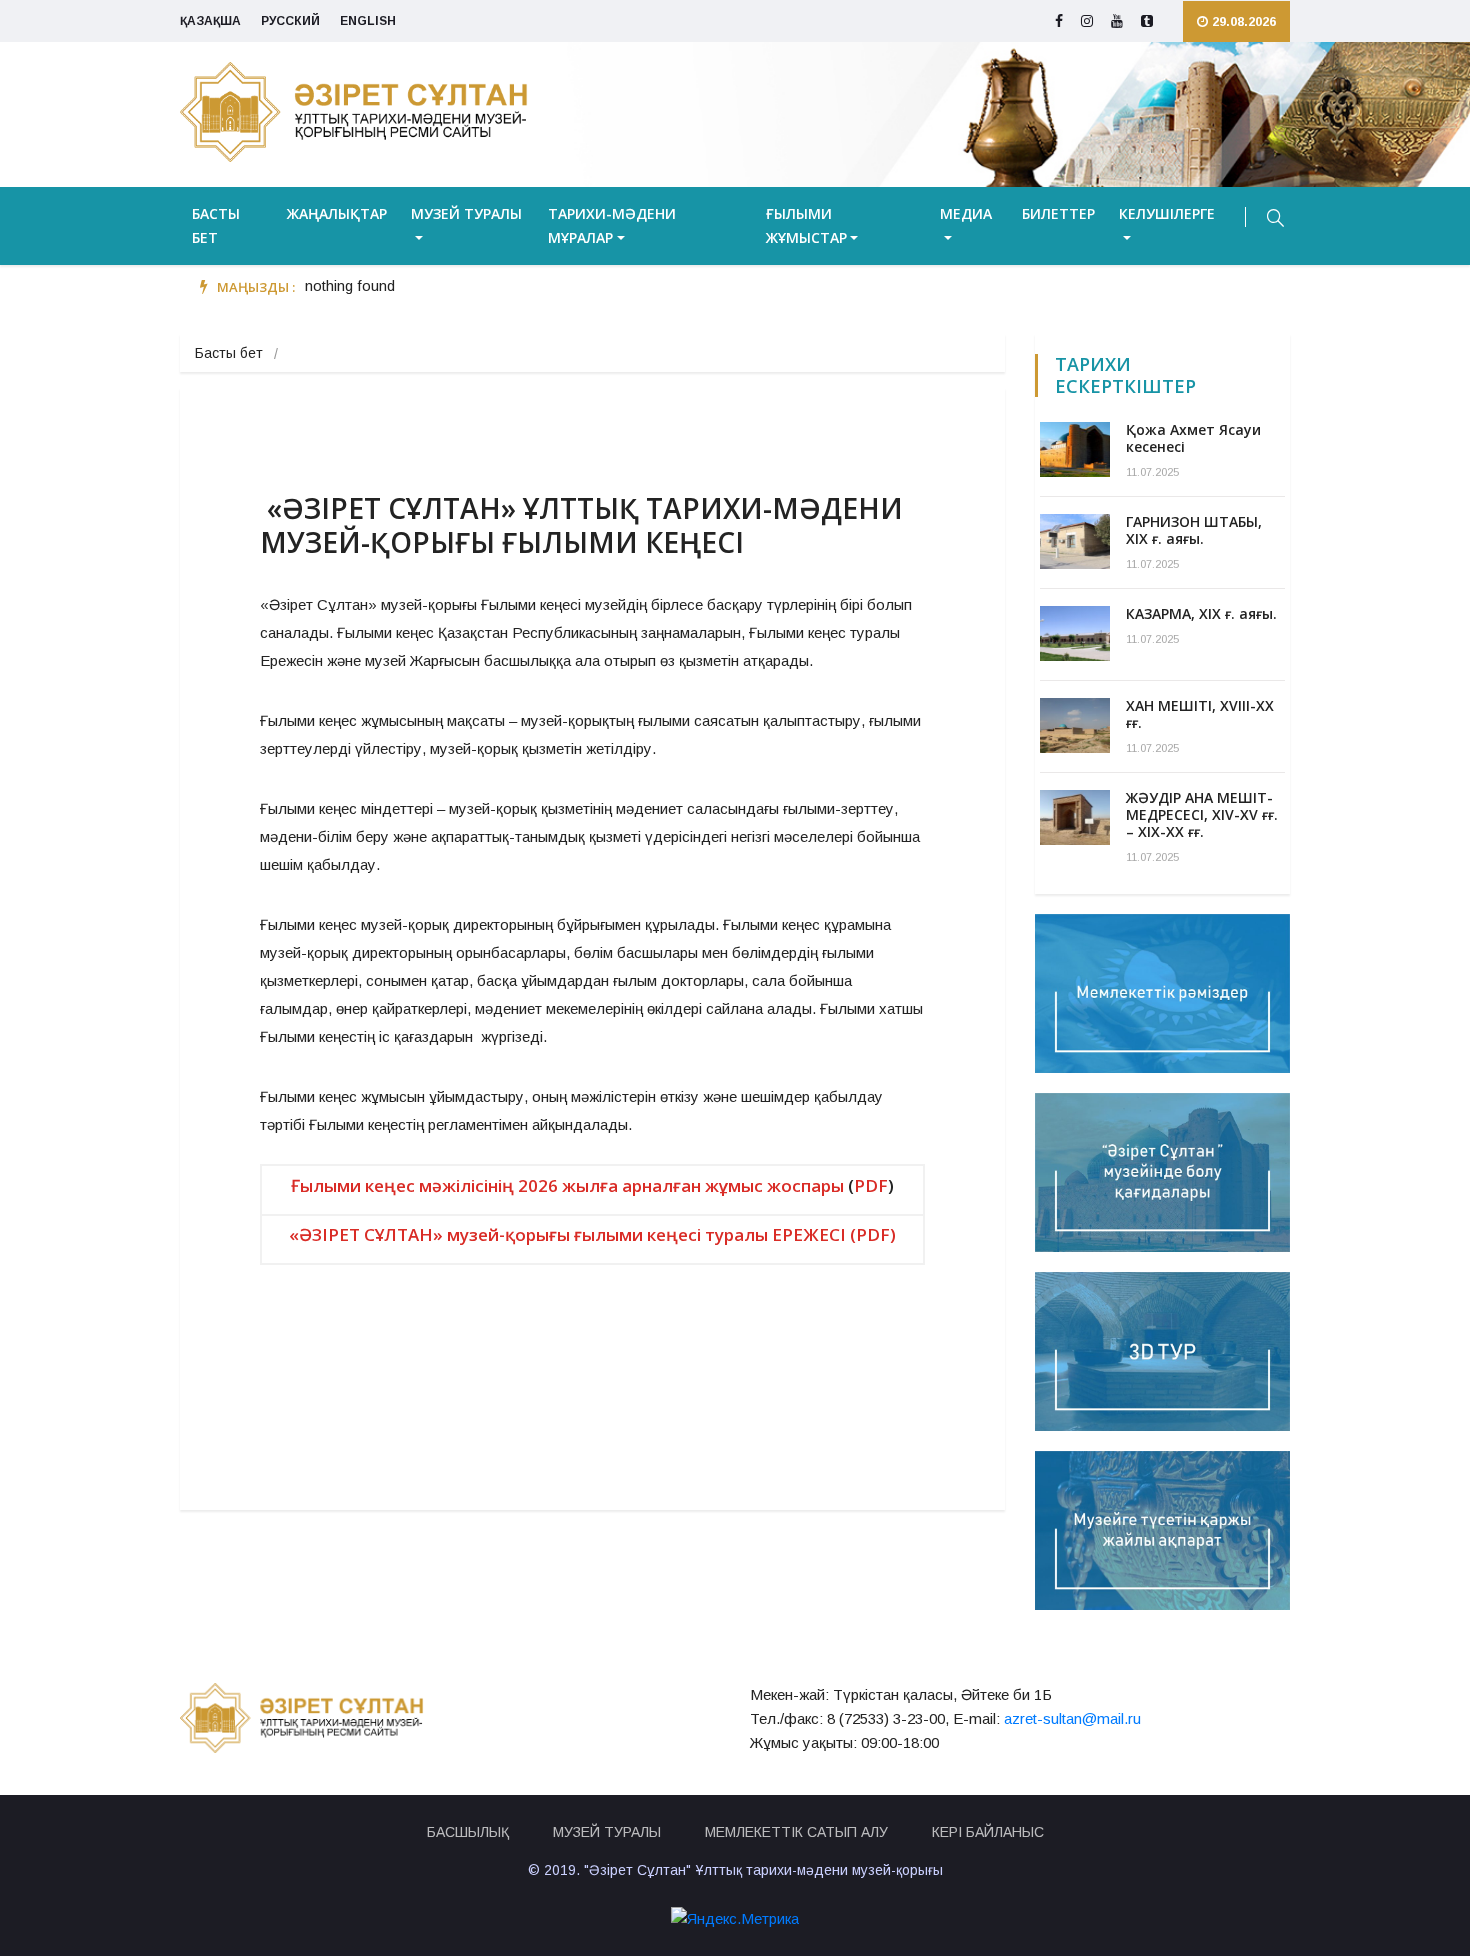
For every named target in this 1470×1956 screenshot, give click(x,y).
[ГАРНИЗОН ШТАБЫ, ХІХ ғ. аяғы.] (1075, 541)
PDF (871, 1185)
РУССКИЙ (290, 21)
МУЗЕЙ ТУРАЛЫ (607, 1832)
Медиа (966, 213)
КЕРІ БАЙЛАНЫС (988, 1832)
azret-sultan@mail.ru (1072, 1718)
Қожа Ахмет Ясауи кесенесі (1193, 438)
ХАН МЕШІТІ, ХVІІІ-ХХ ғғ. (1200, 714)
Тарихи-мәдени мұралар (612, 225)
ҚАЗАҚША (210, 21)
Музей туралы (466, 213)
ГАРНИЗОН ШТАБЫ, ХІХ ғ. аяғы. (1194, 530)
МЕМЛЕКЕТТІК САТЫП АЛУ (796, 1832)
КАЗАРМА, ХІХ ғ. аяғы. (1201, 613)
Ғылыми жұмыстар (806, 225)
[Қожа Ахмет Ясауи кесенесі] (1075, 449)
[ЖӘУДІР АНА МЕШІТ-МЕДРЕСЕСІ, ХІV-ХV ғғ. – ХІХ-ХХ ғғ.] (1075, 817)
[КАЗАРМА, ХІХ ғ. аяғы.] (1075, 633)
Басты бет (216, 225)
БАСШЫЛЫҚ (468, 1832)
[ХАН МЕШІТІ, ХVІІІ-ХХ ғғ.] (1075, 725)
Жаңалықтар (337, 213)
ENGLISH (368, 21)
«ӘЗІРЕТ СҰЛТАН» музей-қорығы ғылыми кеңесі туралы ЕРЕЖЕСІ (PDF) (592, 1234)
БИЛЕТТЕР (1058, 213)
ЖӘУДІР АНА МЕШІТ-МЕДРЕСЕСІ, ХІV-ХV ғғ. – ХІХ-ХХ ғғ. (1202, 814)
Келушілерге (1167, 213)
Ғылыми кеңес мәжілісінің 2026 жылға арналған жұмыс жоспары (567, 1185)
